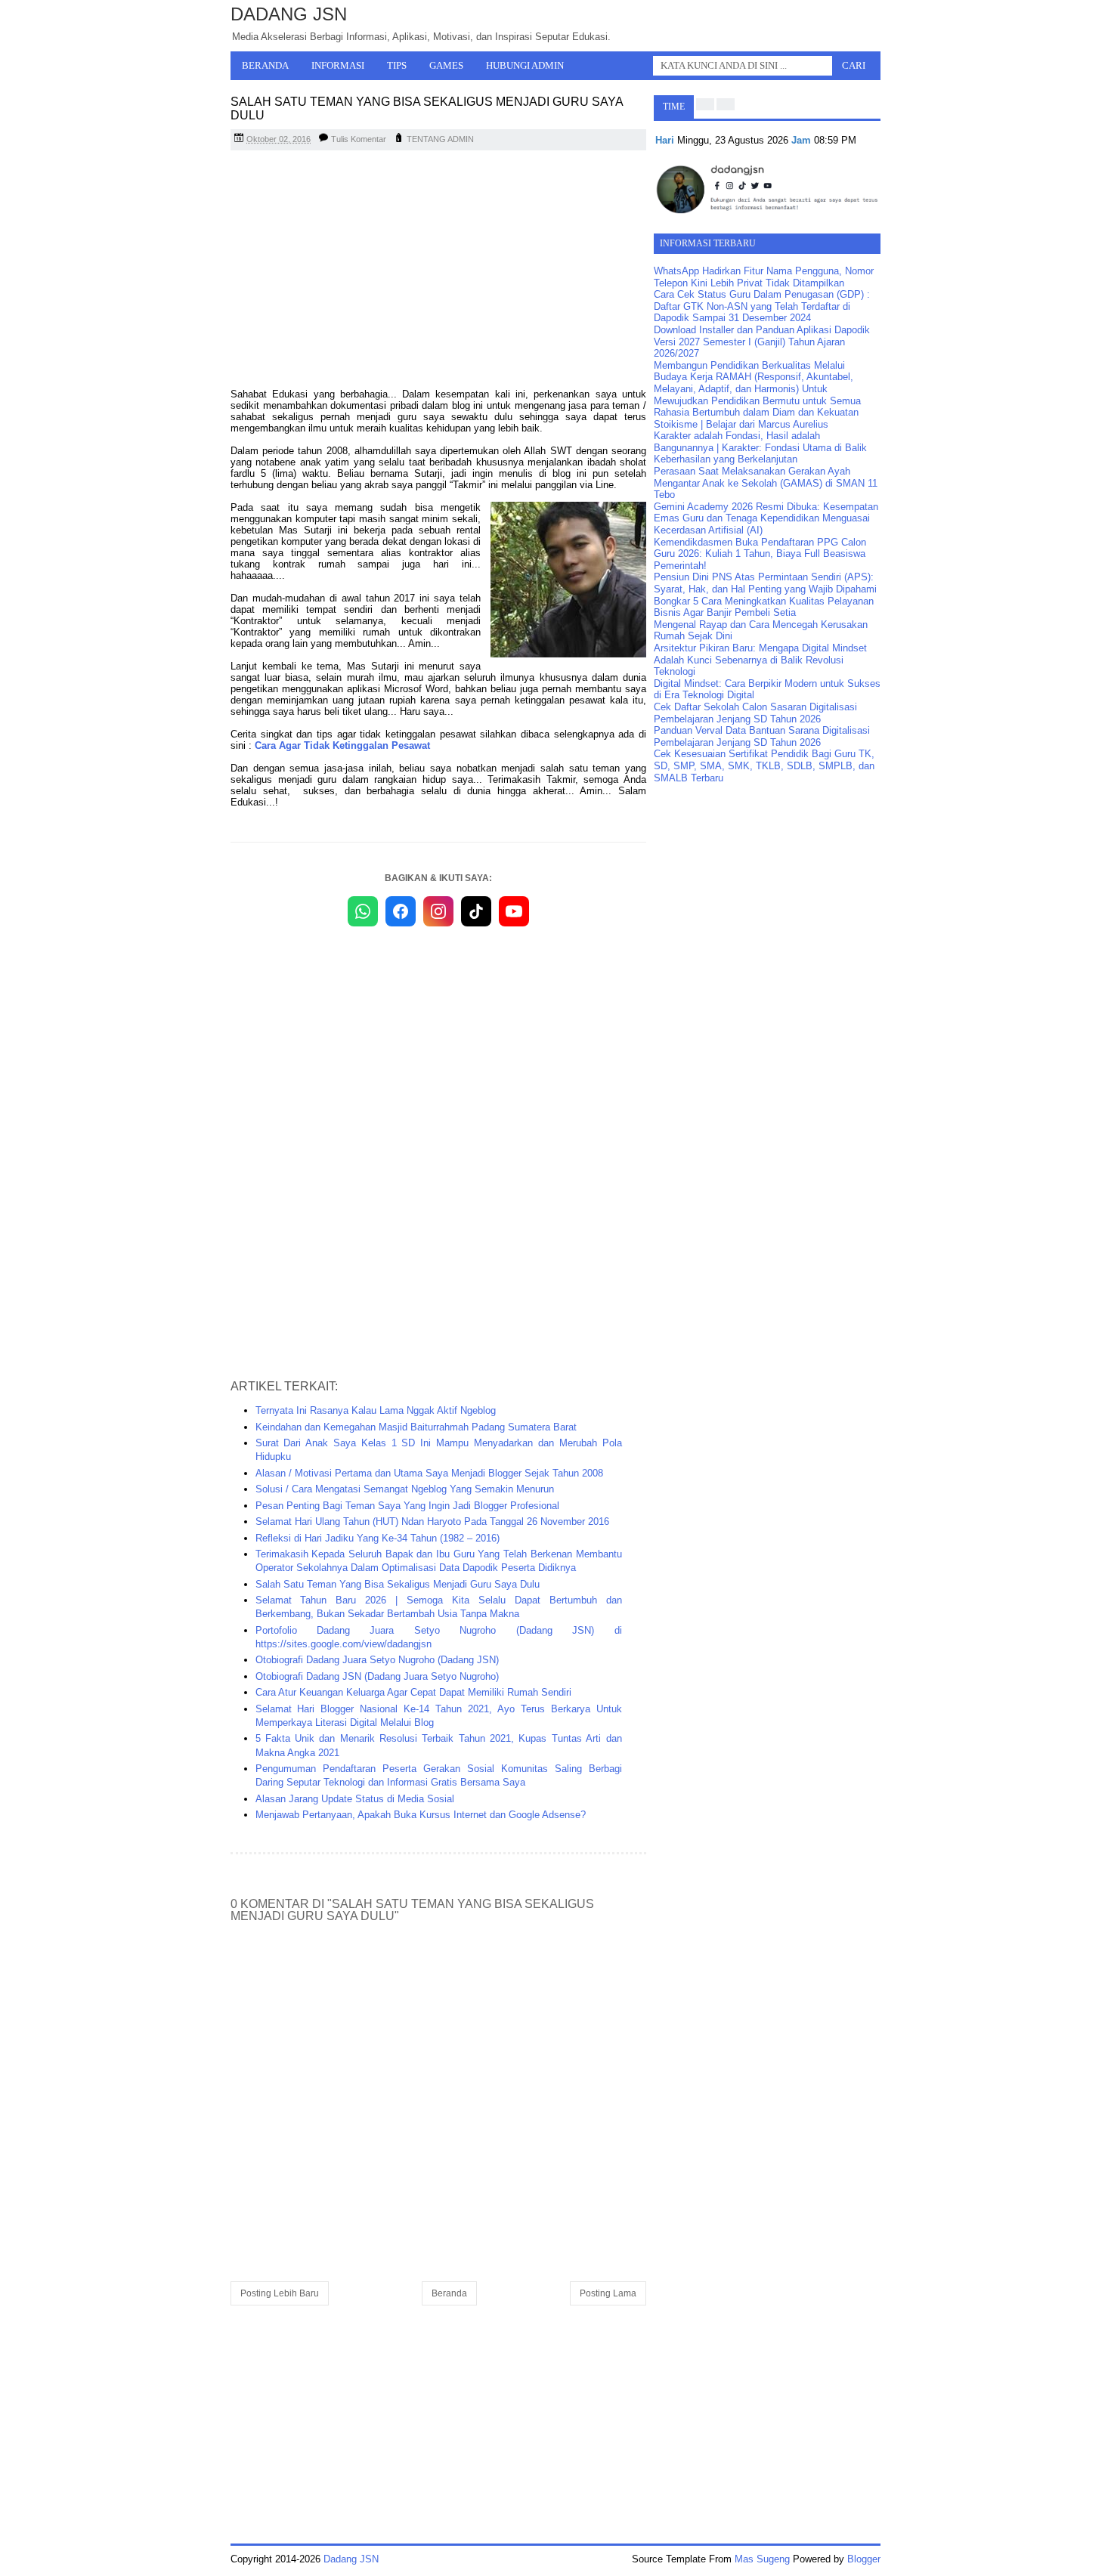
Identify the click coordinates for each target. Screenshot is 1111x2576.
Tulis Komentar (359, 139)
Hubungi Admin (525, 65)
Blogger (864, 2559)
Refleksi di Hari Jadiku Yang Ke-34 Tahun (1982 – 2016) (378, 1538)
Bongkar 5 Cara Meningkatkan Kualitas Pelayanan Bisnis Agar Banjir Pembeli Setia (764, 607)
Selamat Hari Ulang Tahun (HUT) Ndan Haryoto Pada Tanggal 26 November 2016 (432, 1521)
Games (446, 65)
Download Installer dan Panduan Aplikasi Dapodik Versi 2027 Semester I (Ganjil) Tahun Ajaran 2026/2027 (762, 342)
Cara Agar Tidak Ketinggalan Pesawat (342, 745)
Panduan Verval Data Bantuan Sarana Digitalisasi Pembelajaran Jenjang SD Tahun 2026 (762, 736)
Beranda (265, 65)
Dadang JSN (289, 14)
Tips (397, 65)
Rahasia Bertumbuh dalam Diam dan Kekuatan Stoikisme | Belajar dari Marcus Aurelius (756, 418)
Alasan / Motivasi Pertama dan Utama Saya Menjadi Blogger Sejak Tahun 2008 (429, 1473)
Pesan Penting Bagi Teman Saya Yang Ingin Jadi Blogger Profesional (407, 1506)
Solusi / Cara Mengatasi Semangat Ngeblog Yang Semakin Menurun (405, 1489)
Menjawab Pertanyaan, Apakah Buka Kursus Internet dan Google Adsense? (421, 1815)
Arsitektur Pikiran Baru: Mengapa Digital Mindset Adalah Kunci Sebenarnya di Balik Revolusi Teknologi (760, 660)
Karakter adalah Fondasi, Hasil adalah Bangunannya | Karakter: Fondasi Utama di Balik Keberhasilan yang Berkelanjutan (760, 447)
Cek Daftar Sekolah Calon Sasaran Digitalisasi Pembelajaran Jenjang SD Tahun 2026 (755, 713)
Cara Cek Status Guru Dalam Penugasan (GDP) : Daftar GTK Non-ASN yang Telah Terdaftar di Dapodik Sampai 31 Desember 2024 (762, 306)
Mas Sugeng (762, 2559)
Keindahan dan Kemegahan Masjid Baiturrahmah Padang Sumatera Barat (416, 1427)
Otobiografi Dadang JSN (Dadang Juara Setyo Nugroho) (377, 1676)
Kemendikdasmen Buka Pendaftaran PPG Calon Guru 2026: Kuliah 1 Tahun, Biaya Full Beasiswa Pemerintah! (760, 554)
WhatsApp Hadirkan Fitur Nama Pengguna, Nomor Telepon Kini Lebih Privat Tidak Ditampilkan (764, 277)
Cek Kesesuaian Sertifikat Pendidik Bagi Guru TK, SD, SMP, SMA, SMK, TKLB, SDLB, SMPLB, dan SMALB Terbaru (764, 765)
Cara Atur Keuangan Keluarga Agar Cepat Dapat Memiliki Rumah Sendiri (413, 1692)
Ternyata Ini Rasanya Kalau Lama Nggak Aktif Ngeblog (376, 1410)
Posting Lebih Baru (280, 2293)
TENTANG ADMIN (440, 139)
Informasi (338, 65)
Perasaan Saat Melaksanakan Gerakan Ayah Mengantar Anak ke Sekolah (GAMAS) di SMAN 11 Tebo (766, 483)
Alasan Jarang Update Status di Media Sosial (355, 1799)
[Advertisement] (438, 271)
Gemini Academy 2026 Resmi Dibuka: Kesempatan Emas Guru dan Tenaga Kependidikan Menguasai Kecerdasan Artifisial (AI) (766, 518)
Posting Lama (608, 2293)
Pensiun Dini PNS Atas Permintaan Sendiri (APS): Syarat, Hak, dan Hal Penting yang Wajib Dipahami (765, 583)
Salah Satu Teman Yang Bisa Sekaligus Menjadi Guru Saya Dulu (398, 1584)
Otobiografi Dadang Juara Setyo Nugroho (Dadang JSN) (377, 1660)
